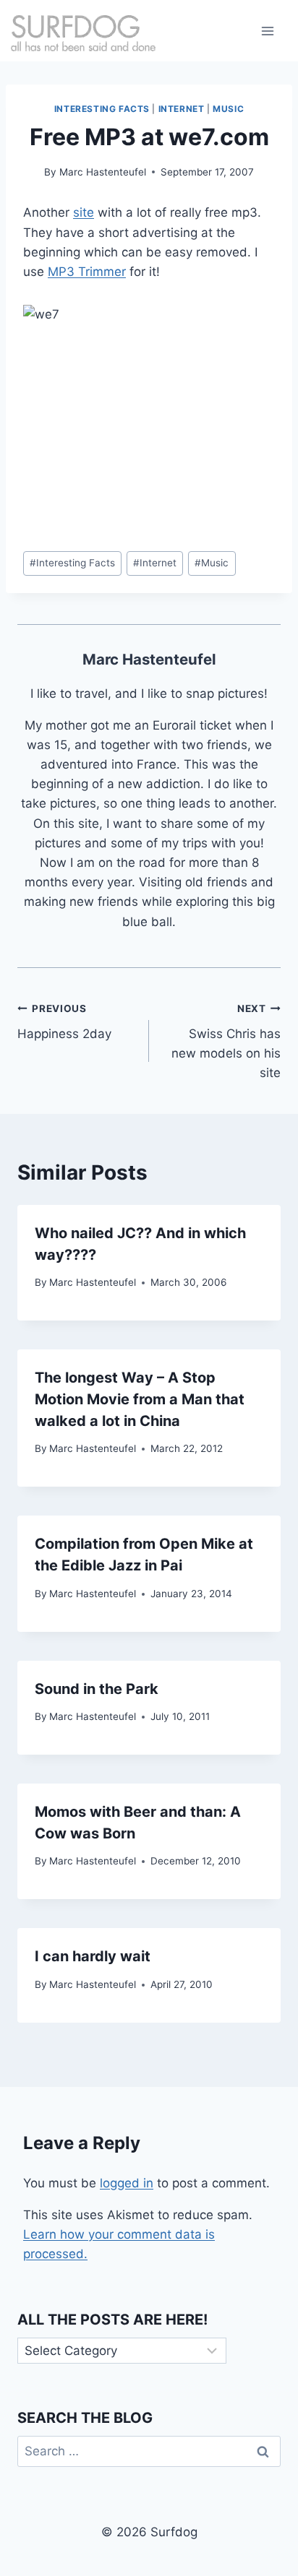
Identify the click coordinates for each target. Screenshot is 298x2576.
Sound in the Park (97, 1689)
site (84, 212)
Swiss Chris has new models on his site (226, 1041)
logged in (127, 2183)
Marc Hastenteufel (103, 172)
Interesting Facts (102, 109)
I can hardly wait (93, 1956)
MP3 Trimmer (87, 272)
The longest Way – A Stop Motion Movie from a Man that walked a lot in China (140, 1399)
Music (228, 109)
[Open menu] (267, 31)
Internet (182, 109)
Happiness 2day (64, 1022)
